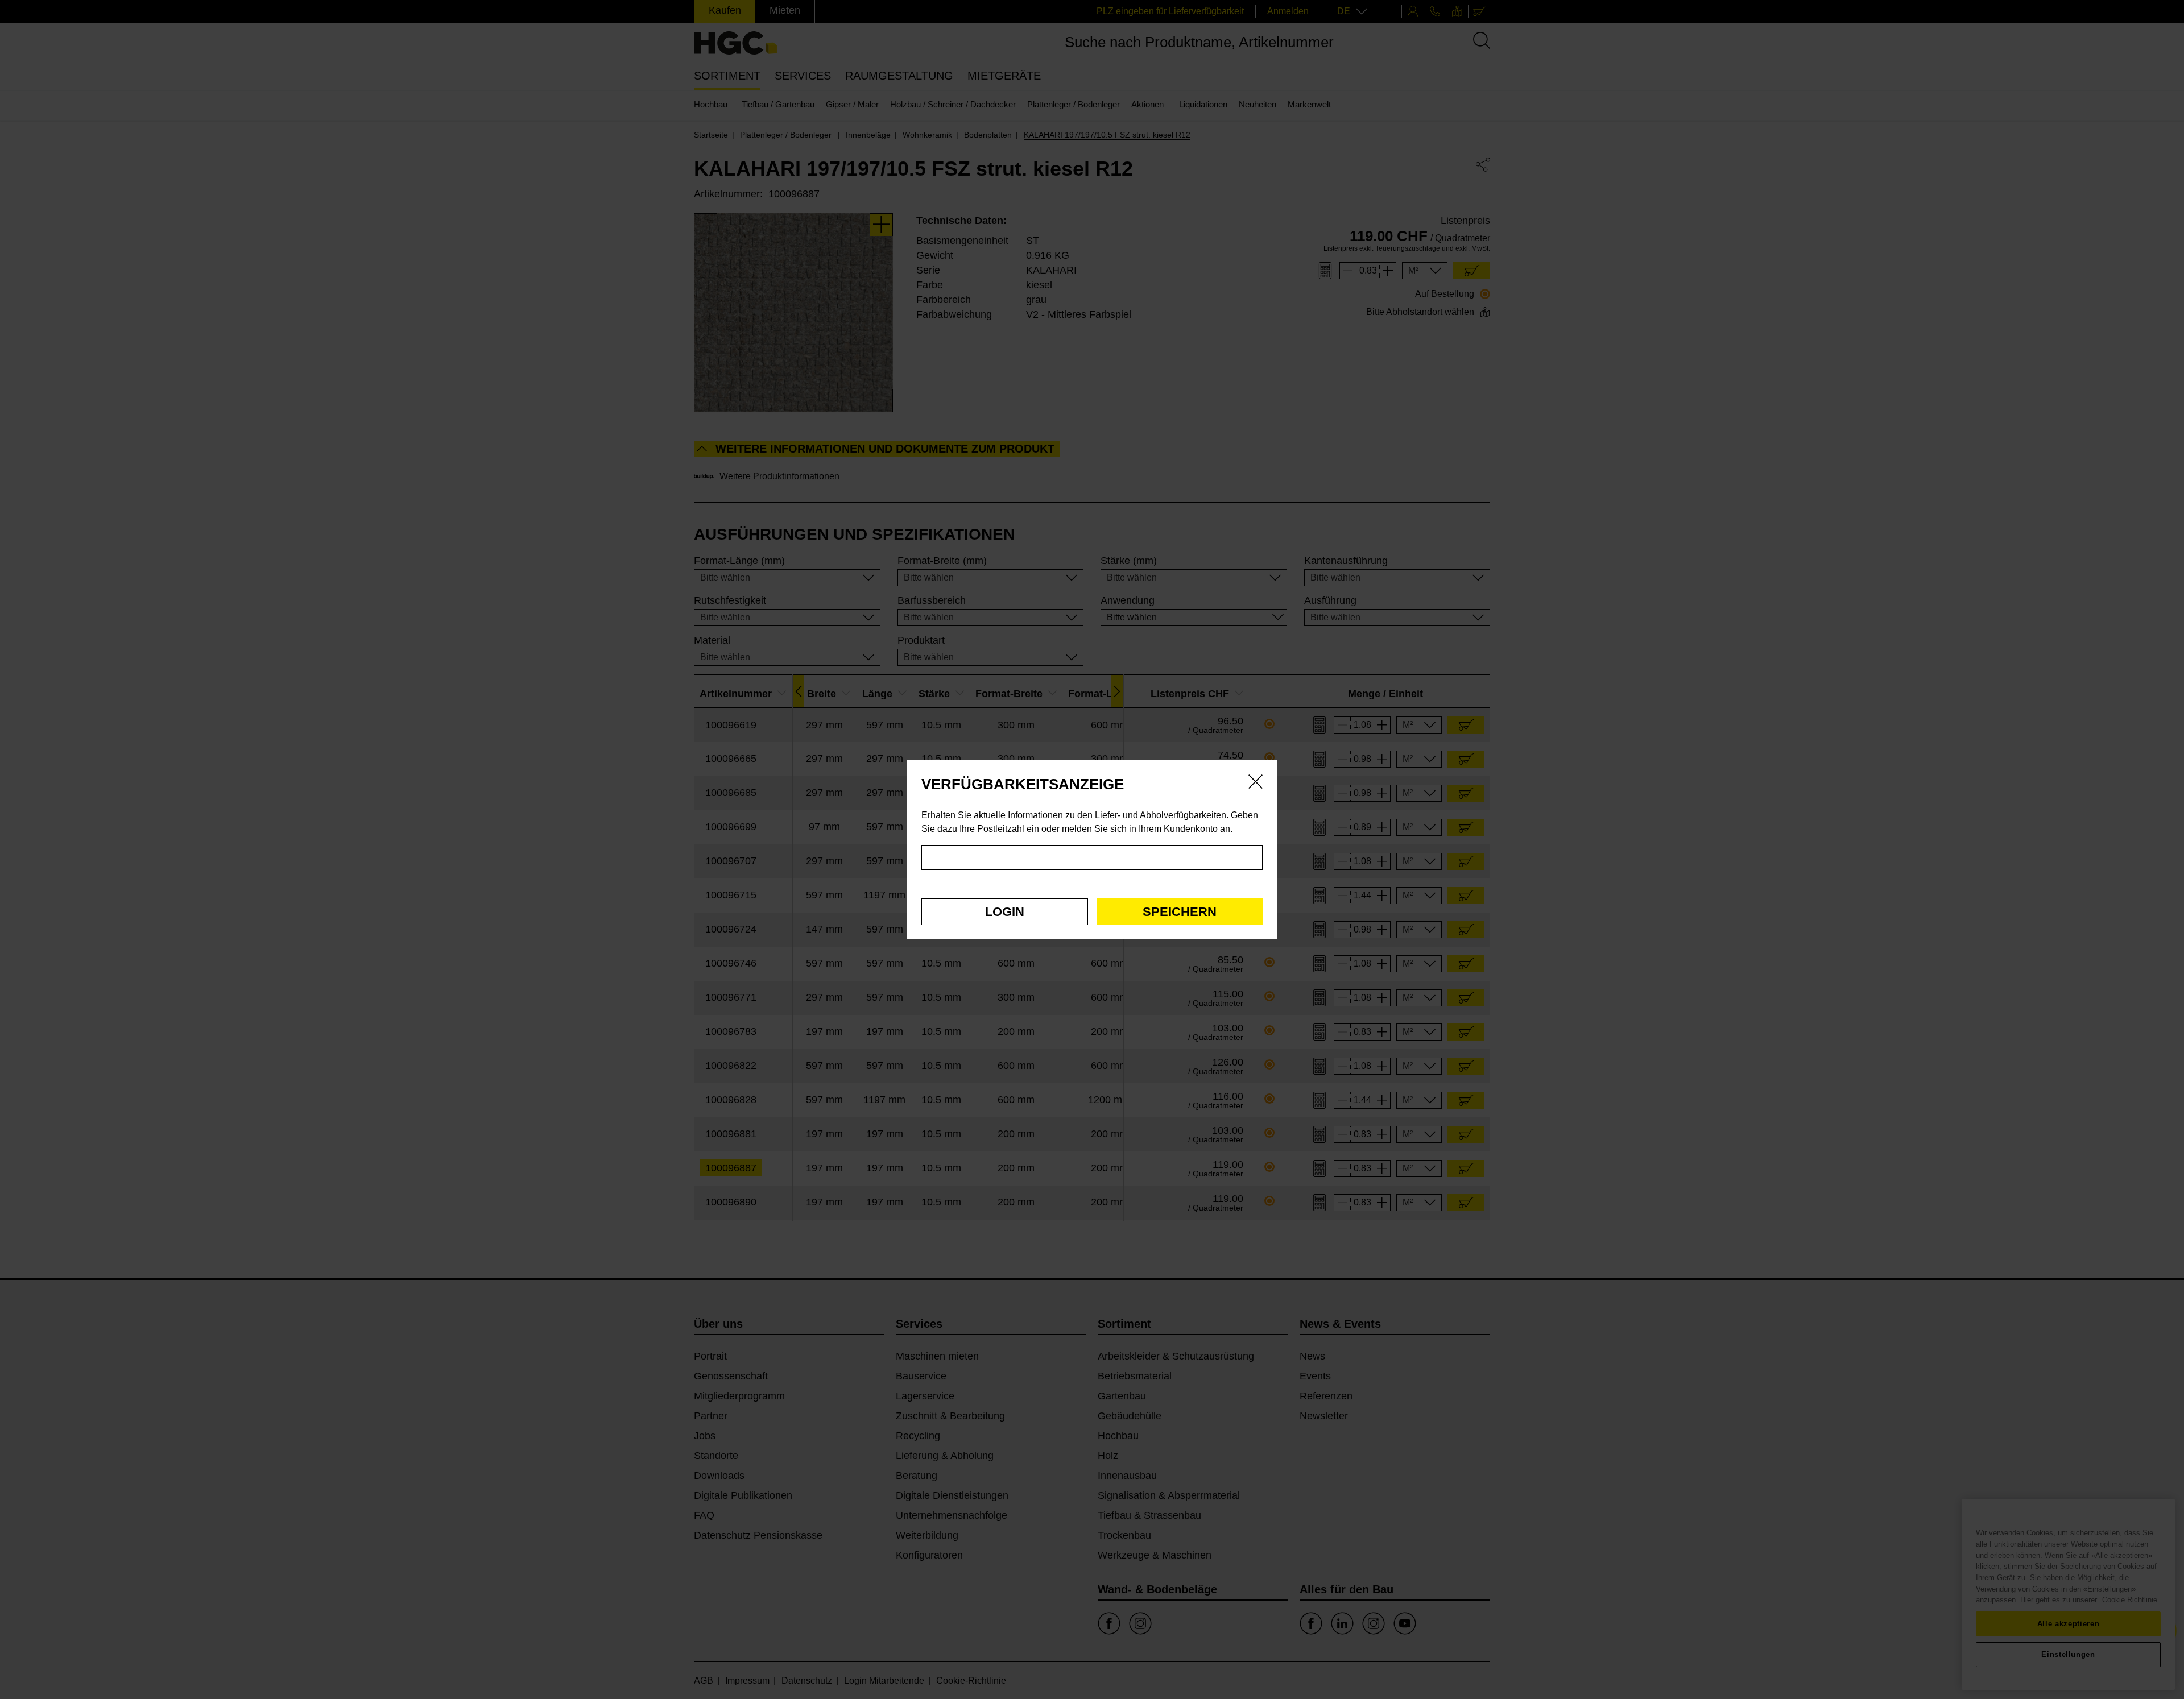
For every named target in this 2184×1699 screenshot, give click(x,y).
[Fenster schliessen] (1256, 784)
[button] (1005, 912)
